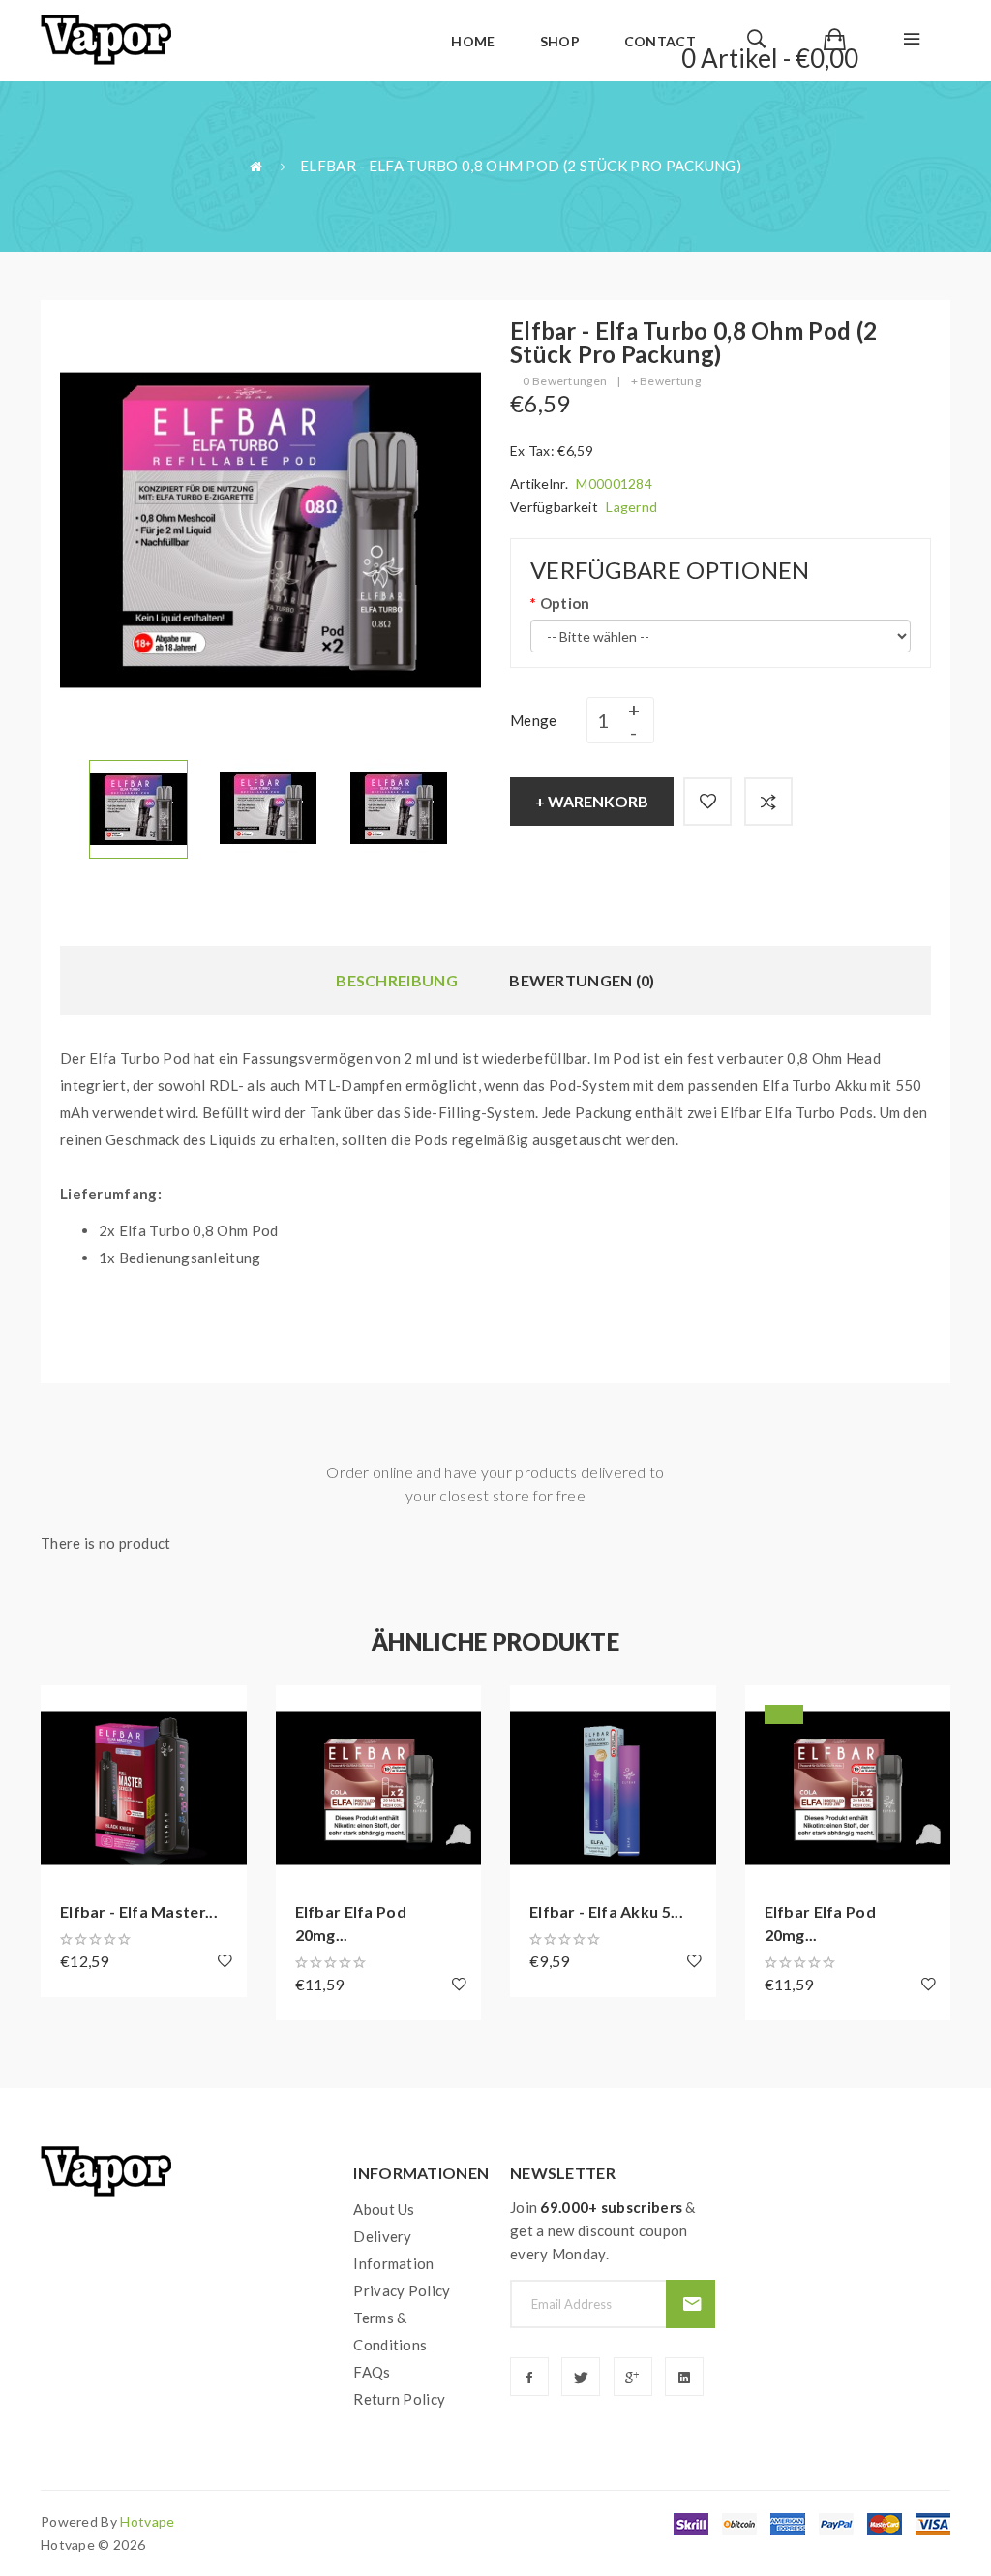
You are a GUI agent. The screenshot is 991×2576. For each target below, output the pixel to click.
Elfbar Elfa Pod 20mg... (351, 1923)
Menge (534, 720)
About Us (384, 2209)
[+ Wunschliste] (707, 802)
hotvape (147, 2521)
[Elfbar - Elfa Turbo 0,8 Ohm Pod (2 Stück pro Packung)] (138, 807)
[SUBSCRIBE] (691, 2304)
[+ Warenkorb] (65, 1710)
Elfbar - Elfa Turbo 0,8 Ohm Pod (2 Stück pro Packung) (521, 166)
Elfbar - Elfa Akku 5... (606, 1911)
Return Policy (399, 2399)
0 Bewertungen (565, 381)
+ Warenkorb (592, 801)
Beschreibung (397, 980)
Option (565, 603)
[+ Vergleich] (768, 802)
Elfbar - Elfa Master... (139, 1911)
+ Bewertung (666, 381)
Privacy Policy (402, 2290)
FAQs (372, 2372)
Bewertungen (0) (582, 980)
